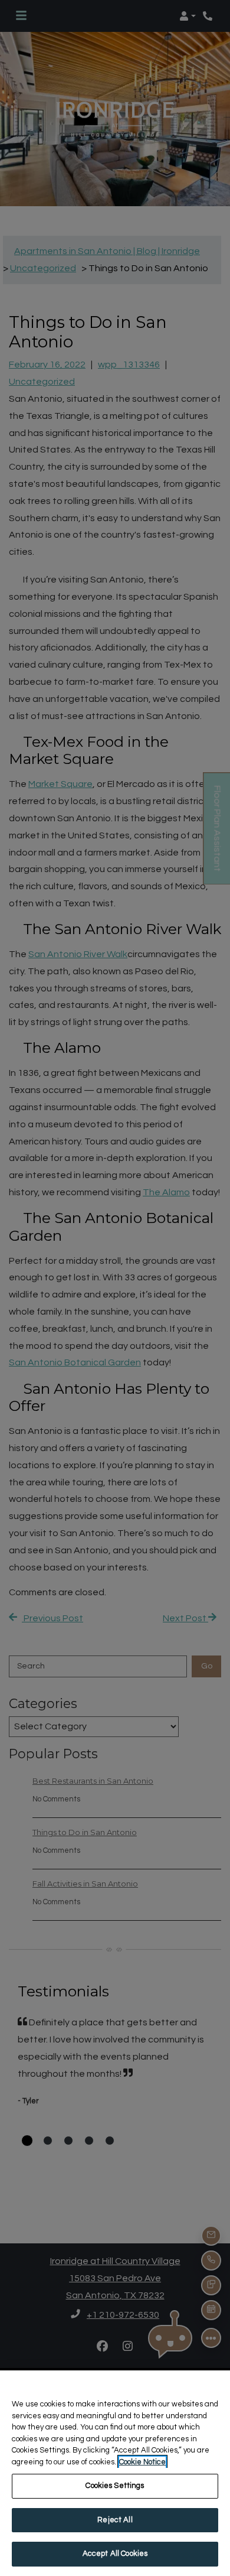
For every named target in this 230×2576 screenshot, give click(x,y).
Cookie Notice (142, 2462)
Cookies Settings (115, 2486)
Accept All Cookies (115, 2554)
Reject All (115, 2520)
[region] (115, 2473)
